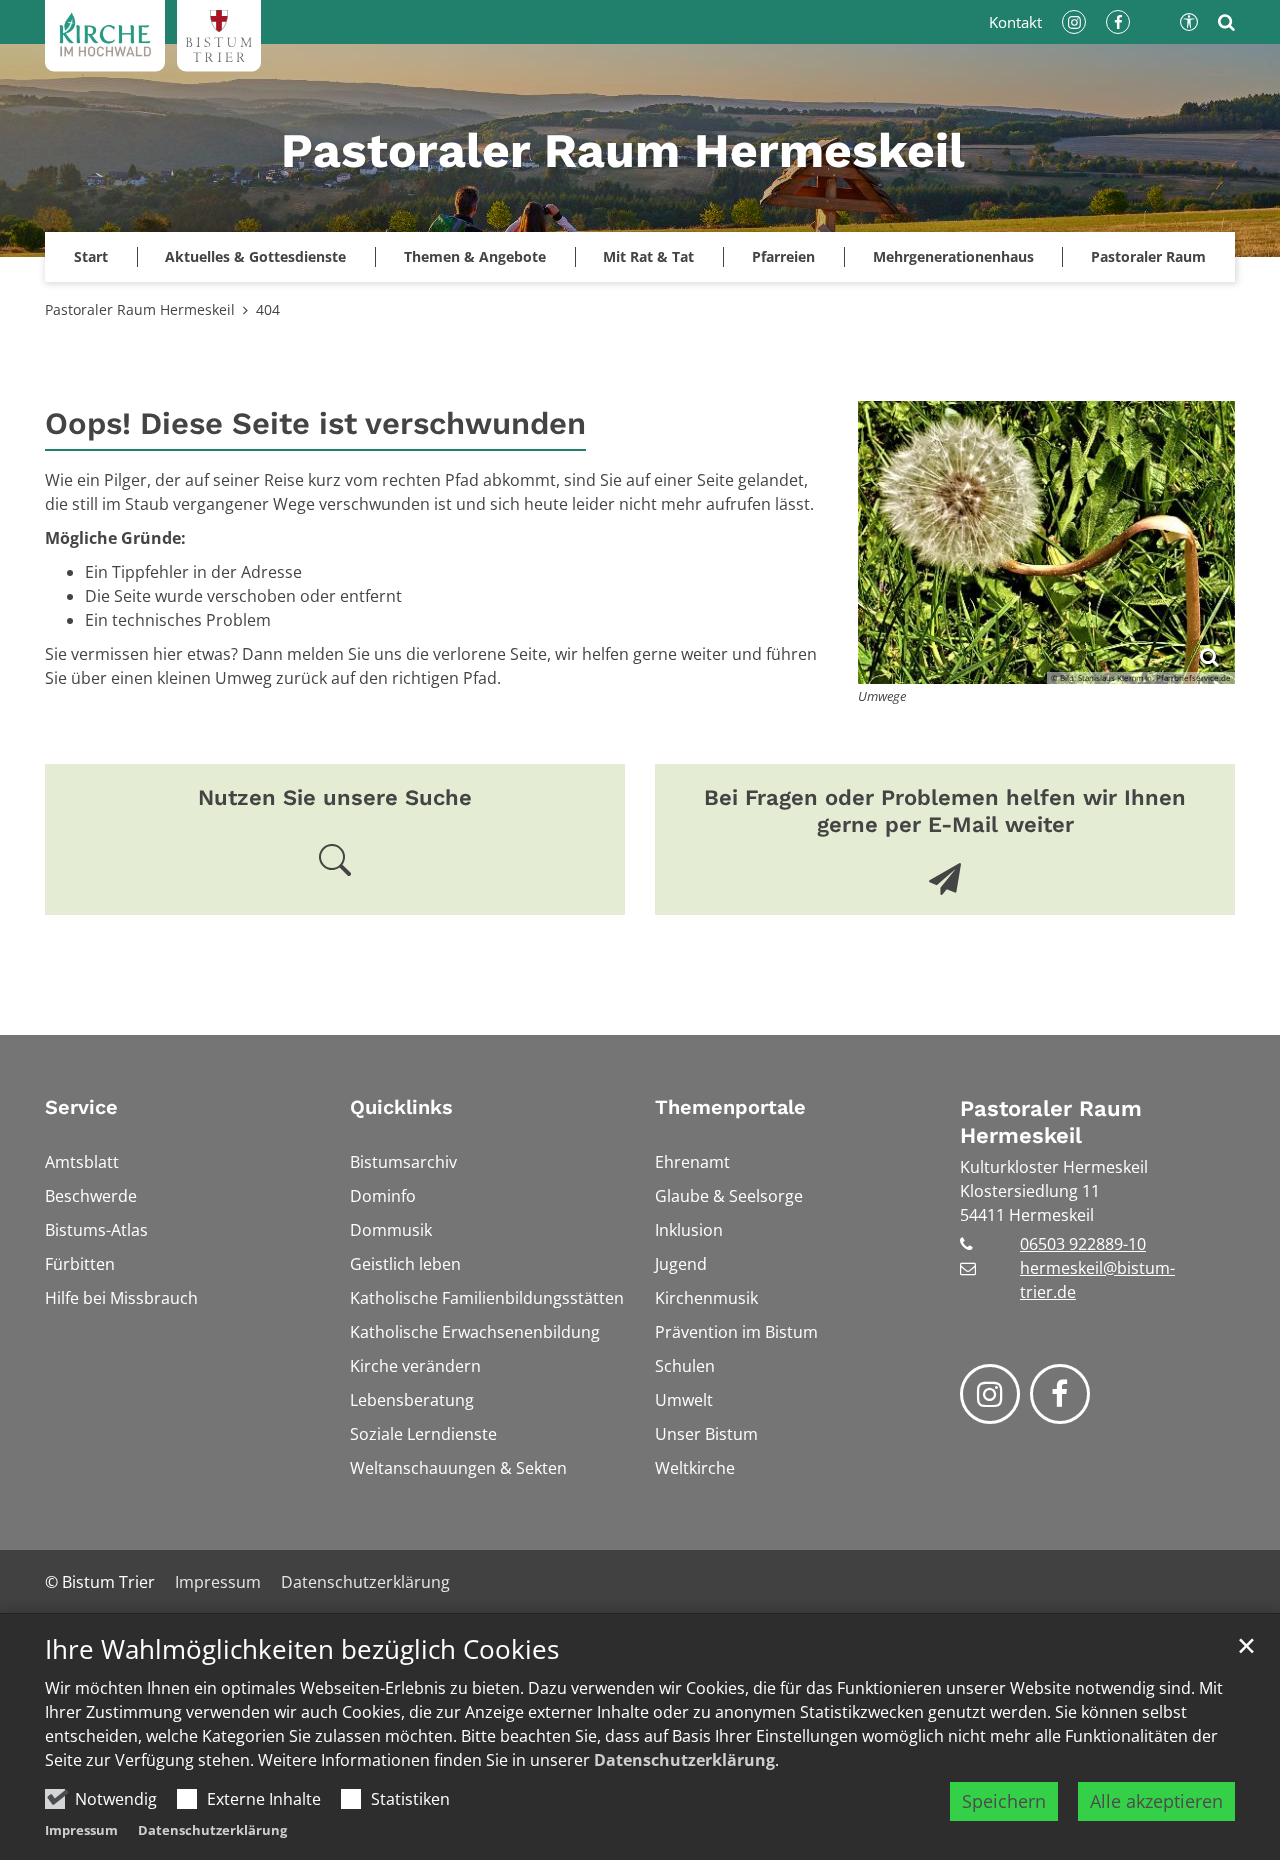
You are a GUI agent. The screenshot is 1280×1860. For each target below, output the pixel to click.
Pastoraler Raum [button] (1148, 256)
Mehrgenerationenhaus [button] (953, 256)
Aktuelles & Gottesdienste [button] (255, 256)
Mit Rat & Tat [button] (648, 256)
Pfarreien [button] (783, 256)
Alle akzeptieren (1156, 1801)
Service (81, 1107)
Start (91, 256)
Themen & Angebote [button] (475, 256)
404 (268, 309)
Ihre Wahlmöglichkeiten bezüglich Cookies (302, 1649)
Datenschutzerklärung (684, 1760)
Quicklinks (401, 1107)
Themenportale (730, 1107)
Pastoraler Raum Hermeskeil (140, 309)
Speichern (1004, 1801)
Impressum (81, 1830)
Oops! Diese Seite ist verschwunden (315, 423)
